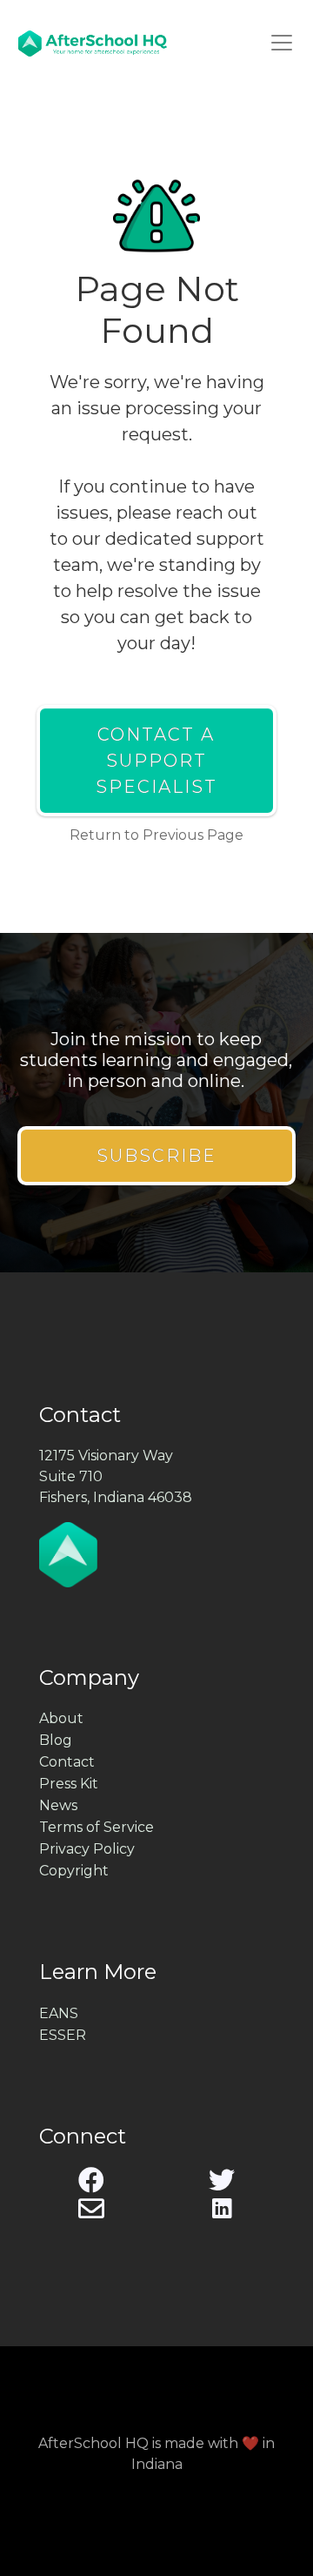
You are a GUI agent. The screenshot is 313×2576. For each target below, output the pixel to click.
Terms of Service (97, 1827)
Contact (67, 1762)
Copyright (74, 1871)
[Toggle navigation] (282, 43)
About (61, 1718)
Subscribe (156, 1156)
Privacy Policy (87, 1849)
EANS (59, 2013)
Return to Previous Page (156, 835)
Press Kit (69, 1784)
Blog (56, 1740)
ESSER (63, 2035)
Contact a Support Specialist (156, 761)
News (58, 1805)
